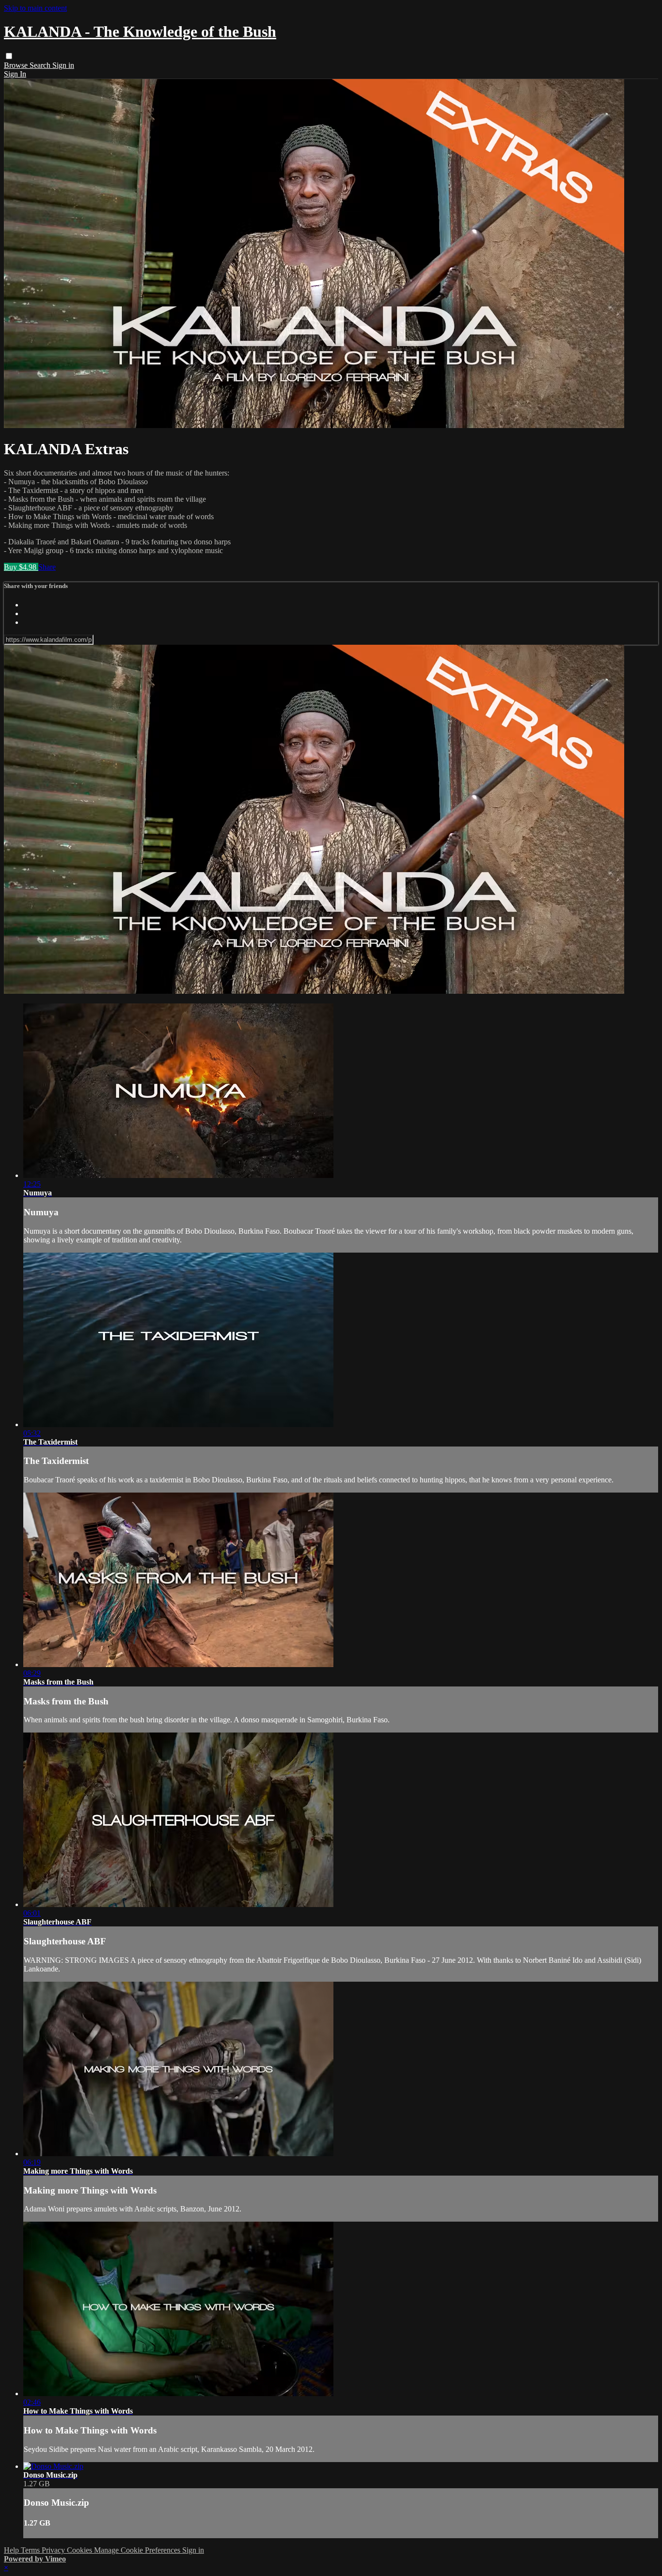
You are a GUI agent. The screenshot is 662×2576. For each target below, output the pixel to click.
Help (12, 2550)
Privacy (54, 2550)
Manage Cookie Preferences (138, 2550)
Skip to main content (35, 8)
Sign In (15, 74)
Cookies (80, 2550)
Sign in (63, 65)
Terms (31, 2550)
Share (47, 567)
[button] (9, 56)
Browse (17, 65)
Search (41, 65)
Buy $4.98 (21, 567)
